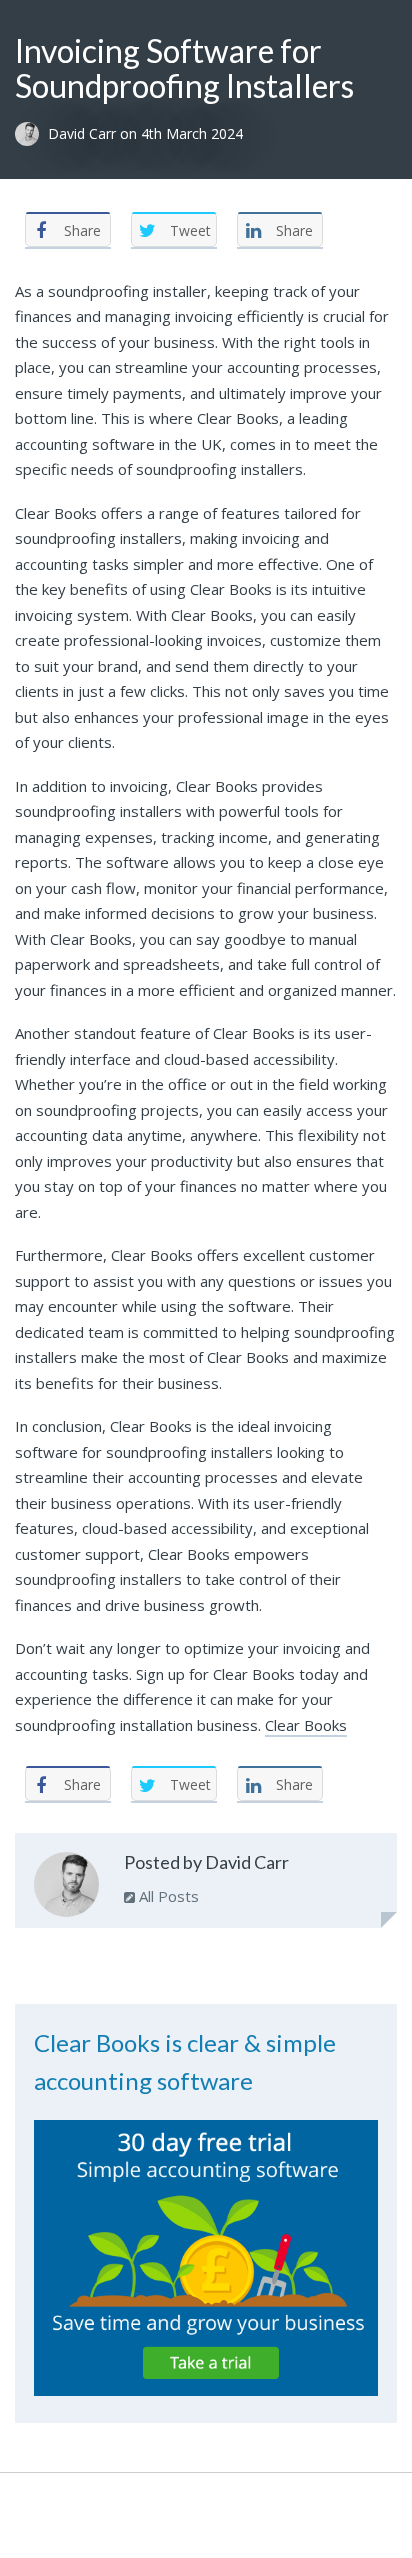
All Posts (167, 1896)
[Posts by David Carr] (66, 1888)
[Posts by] (31, 134)
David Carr (84, 134)
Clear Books (306, 1725)
